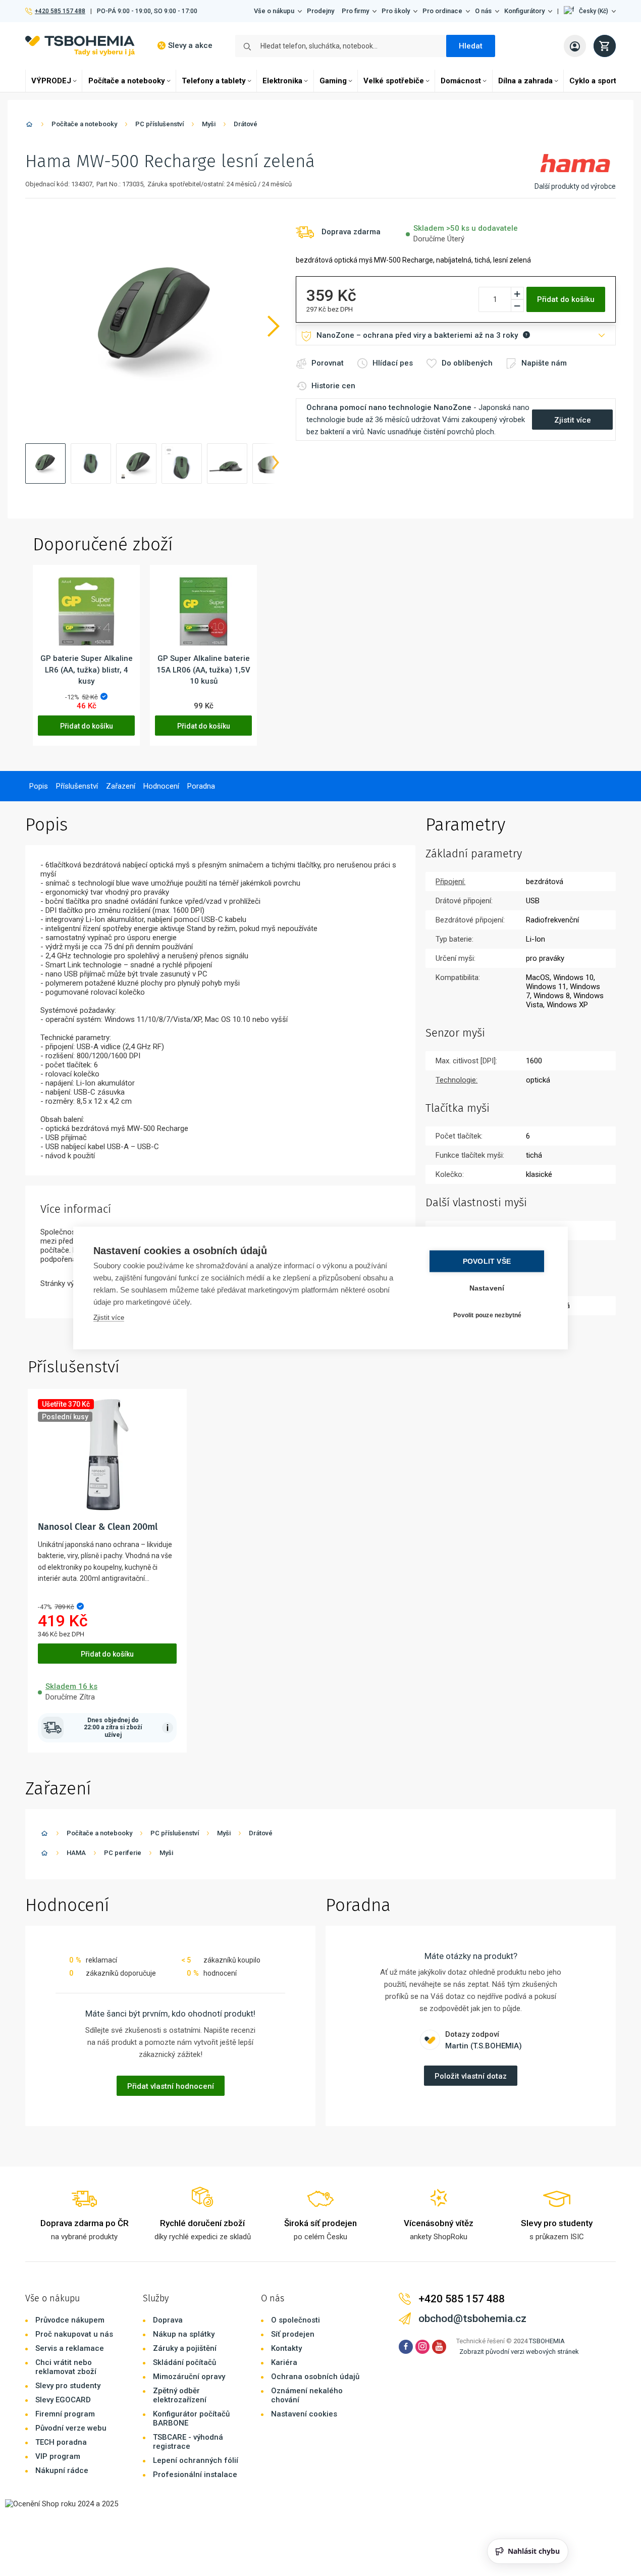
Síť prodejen (293, 2334)
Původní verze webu (71, 2428)
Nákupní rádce (62, 2470)
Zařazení (121, 786)
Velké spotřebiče (394, 81)
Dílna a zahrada (525, 81)
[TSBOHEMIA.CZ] (80, 46)
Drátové (246, 124)
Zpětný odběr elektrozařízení (180, 2395)
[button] (590, 11)
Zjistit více (109, 1318)
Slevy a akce (190, 45)
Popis (39, 786)
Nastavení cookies (304, 2414)
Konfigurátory (524, 11)
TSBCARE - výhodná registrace (188, 2442)
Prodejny (320, 11)
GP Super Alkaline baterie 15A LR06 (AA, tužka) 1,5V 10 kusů (203, 670)
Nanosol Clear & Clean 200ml (98, 1527)
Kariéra (284, 2362)
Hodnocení (161, 786)
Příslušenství (77, 786)
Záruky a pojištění (185, 2348)
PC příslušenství (159, 124)
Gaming (333, 81)
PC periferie (123, 1853)
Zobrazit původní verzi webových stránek (519, 2352)
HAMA (76, 1853)
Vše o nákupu (274, 11)
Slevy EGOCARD (63, 2400)
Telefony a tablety (214, 81)
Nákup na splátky (184, 2334)
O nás (483, 11)
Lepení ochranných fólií (196, 2460)
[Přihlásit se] (575, 46)
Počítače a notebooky (127, 81)
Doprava (168, 2320)
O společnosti (296, 2320)
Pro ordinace (442, 11)
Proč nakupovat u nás (74, 2334)
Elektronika (282, 81)
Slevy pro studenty (68, 2386)
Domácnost (461, 81)
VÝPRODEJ (51, 81)
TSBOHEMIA (547, 2341)
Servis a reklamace (70, 2348)
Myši (209, 124)
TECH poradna (61, 2442)
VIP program (58, 2456)
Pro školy (396, 11)
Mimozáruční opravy (189, 2377)
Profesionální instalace (195, 2475)
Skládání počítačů (184, 2362)
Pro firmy (355, 11)
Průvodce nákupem (70, 2320)
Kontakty (286, 2348)
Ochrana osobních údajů (315, 2377)
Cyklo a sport (593, 81)
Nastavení (487, 1288)
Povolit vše (487, 1261)
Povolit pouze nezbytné (487, 1315)
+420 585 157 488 (60, 11)
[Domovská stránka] (29, 126)
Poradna (201, 786)
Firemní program (65, 2414)
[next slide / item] (276, 463)
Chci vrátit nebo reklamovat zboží (66, 2367)
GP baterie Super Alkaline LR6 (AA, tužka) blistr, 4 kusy (87, 670)
